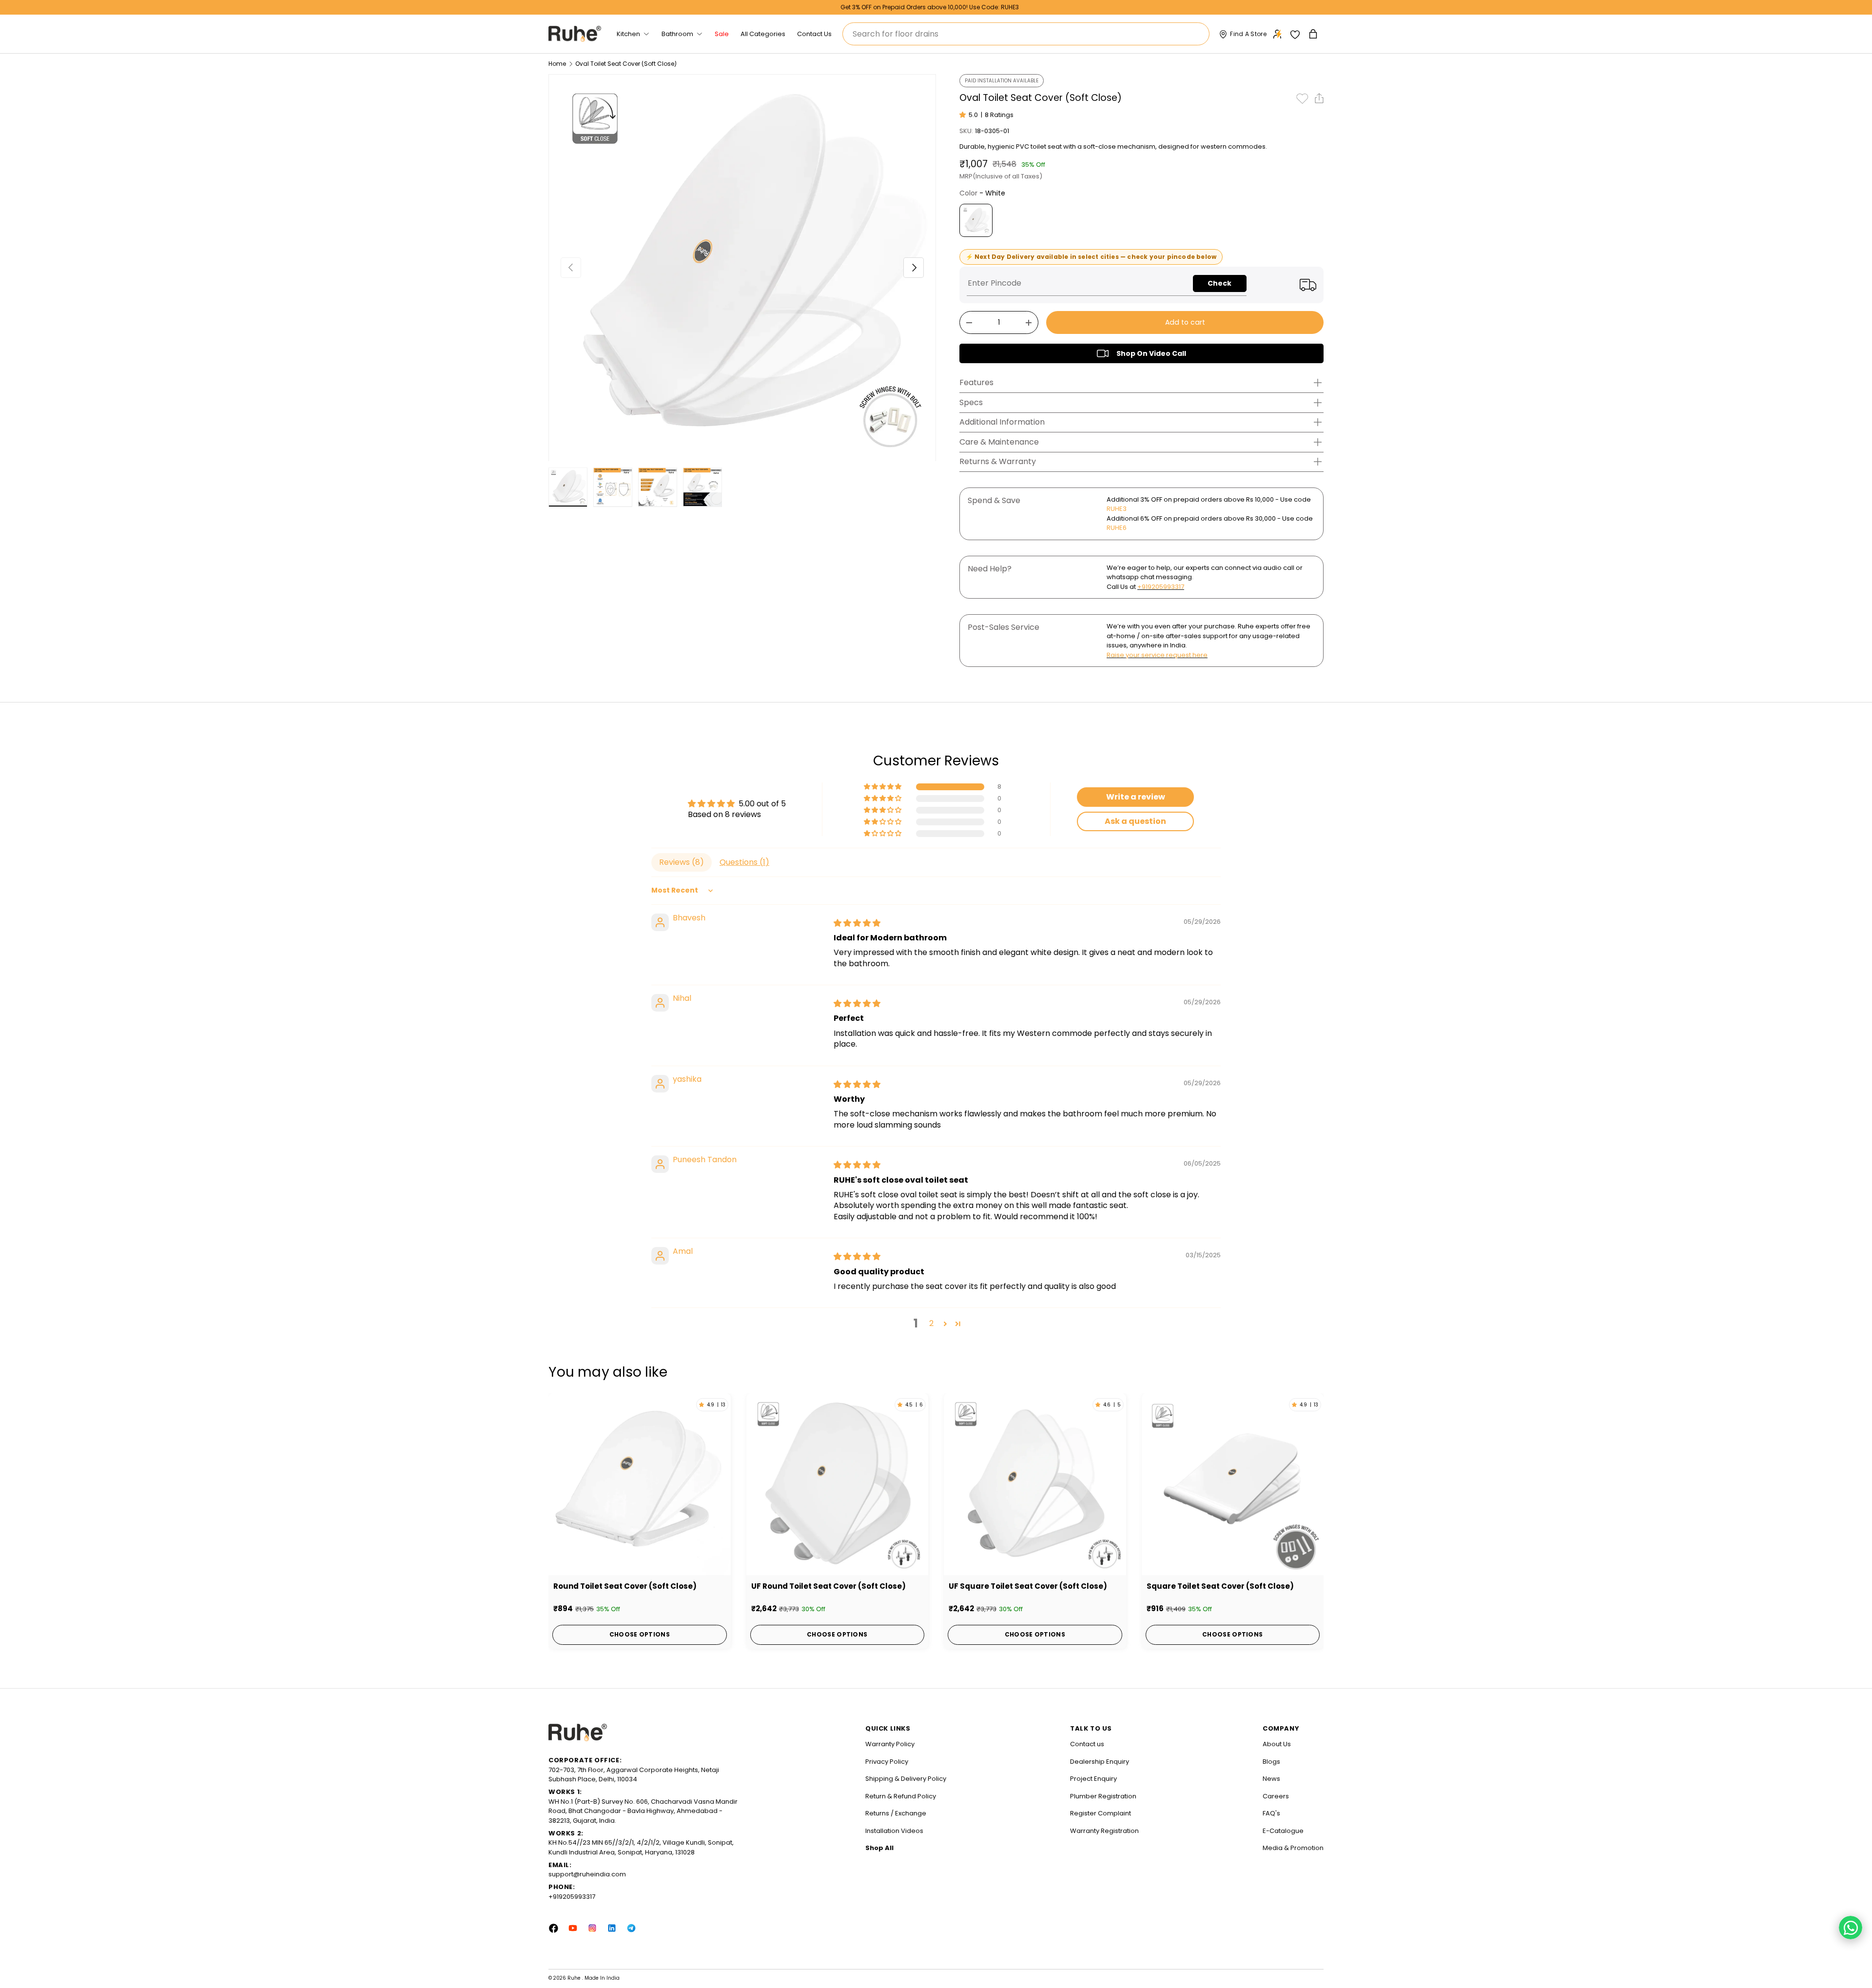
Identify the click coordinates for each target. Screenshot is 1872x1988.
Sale (722, 34)
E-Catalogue (1283, 1831)
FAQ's (1271, 1813)
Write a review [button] (1136, 797)
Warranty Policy (890, 1744)
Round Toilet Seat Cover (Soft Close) (625, 1586)
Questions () (744, 862)
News (1271, 1779)
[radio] (976, 220)
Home (557, 64)
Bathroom (677, 34)
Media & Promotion (1293, 1848)
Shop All (879, 1848)
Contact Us (814, 34)
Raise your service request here (1157, 655)
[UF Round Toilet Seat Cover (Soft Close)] (838, 1484)
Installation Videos (894, 1831)
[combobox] (1026, 34)
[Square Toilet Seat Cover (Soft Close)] (1233, 1484)
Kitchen (628, 34)
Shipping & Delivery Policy (906, 1779)
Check (1219, 283)
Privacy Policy (887, 1762)
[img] (857, 923)
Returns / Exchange (896, 1813)
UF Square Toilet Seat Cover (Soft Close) (1028, 1586)
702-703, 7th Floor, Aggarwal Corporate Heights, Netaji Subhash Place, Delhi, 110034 (634, 1775)
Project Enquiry (1093, 1779)
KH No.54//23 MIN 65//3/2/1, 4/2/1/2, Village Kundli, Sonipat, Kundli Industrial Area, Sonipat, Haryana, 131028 (641, 1847)
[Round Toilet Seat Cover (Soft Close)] (640, 1484)
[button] (1314, 34)
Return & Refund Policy (901, 1796)
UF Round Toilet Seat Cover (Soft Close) (829, 1586)
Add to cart (1185, 322)
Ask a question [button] (1135, 821)
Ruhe (575, 1978)
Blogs (1271, 1762)
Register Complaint (1101, 1813)
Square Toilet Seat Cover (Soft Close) (1220, 1586)
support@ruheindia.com (587, 1874)
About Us (1277, 1744)
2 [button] (931, 1323)
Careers (1276, 1796)
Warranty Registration (1104, 1831)
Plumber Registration (1103, 1796)
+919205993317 (1161, 587)
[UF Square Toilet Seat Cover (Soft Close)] (1035, 1484)
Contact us (1087, 1744)
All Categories (763, 34)
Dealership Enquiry (1100, 1762)
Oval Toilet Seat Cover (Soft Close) (626, 64)
